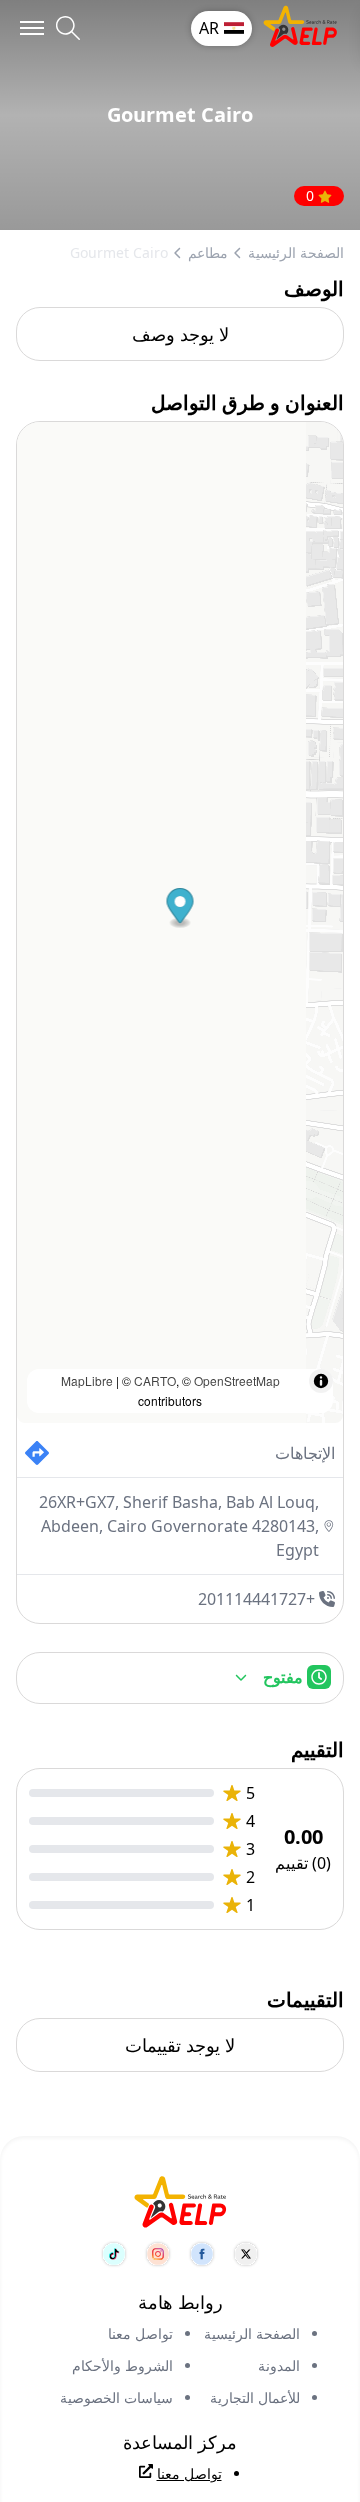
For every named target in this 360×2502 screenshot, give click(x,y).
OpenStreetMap (237, 1380)
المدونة (279, 2365)
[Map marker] (180, 908)
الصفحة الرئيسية (296, 252)
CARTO (155, 1380)
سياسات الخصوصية (116, 2397)
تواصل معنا (140, 2333)
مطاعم (208, 252)
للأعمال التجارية (255, 2397)
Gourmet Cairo (119, 252)
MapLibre (87, 1380)
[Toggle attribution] (321, 1381)
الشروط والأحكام (122, 2365)
